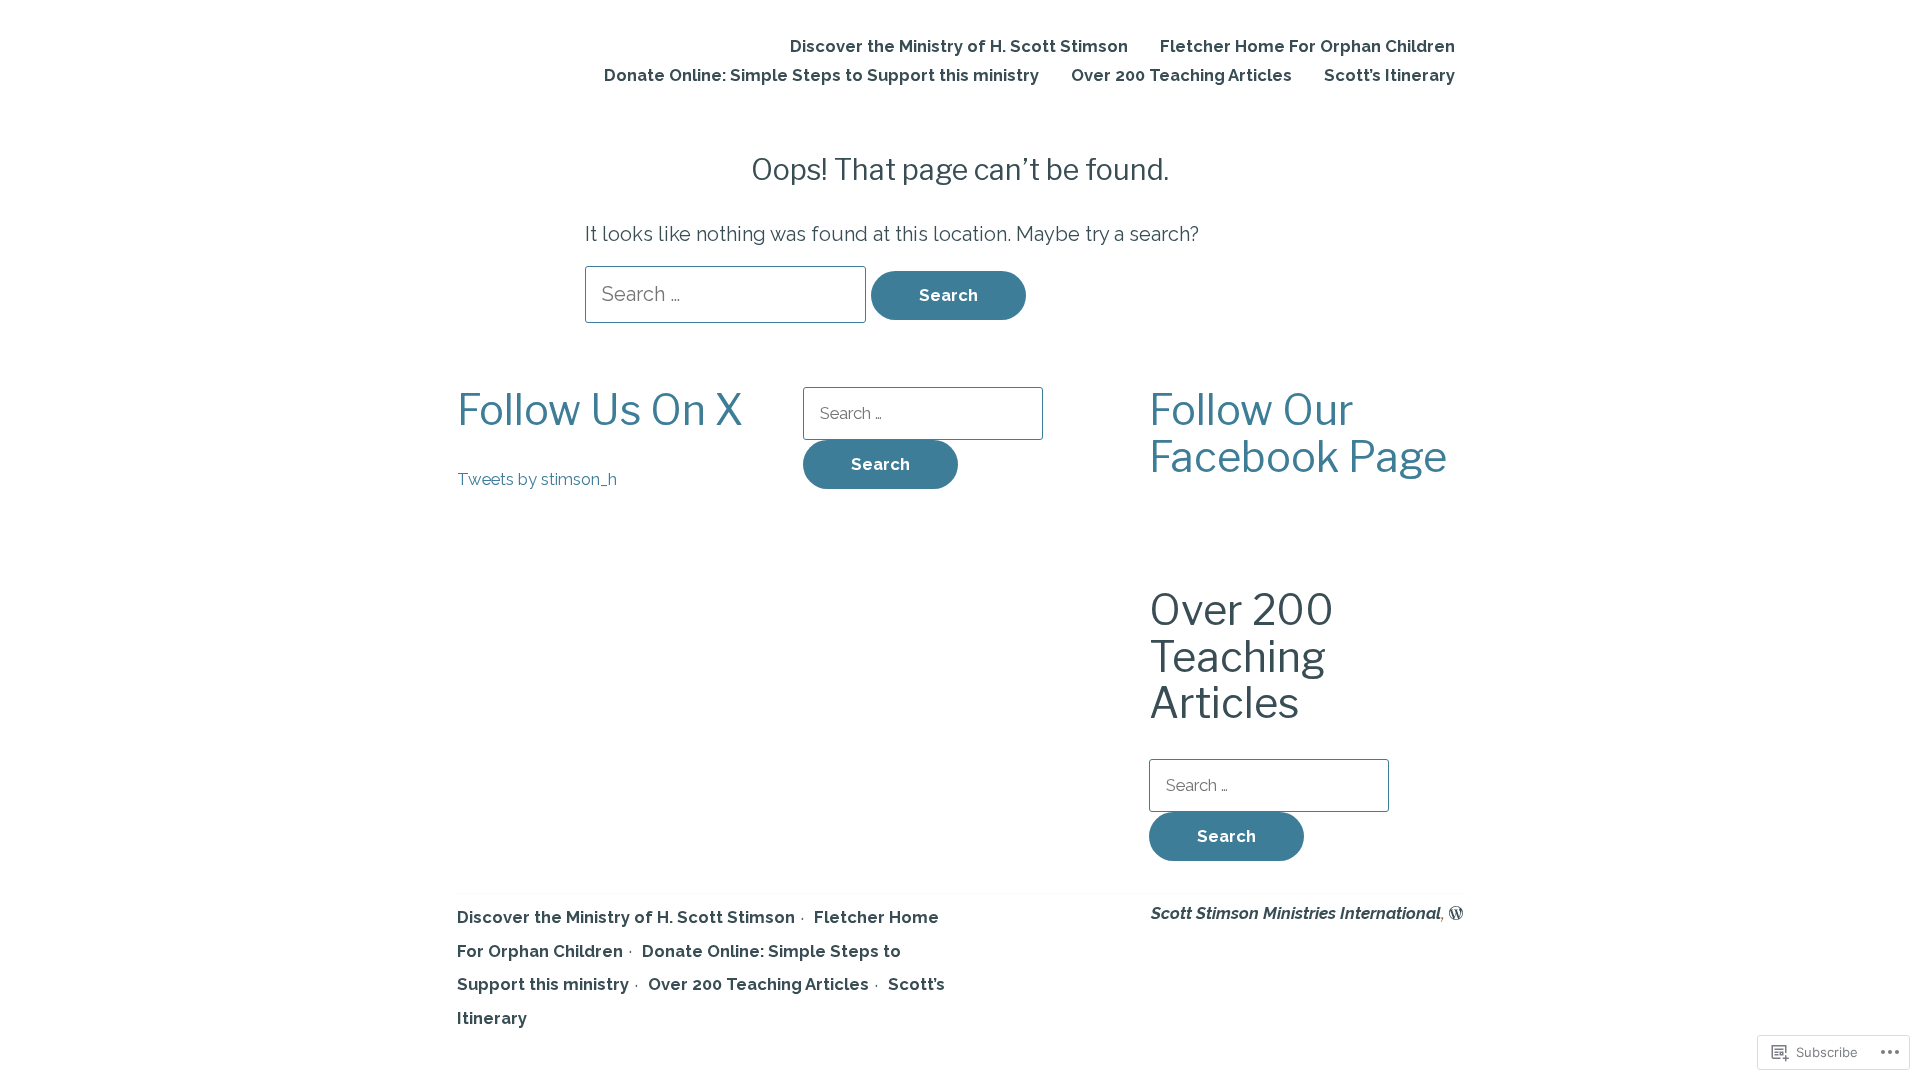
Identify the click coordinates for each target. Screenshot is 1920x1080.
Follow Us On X (600, 410)
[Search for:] (728, 294)
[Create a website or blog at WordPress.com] (1456, 913)
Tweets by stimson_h (537, 479)
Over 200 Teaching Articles (1181, 75)
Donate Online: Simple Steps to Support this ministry (821, 75)
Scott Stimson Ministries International (1296, 913)
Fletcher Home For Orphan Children (1307, 46)
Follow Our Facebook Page (1298, 433)
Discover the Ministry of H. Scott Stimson (959, 46)
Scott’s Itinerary (1389, 75)
